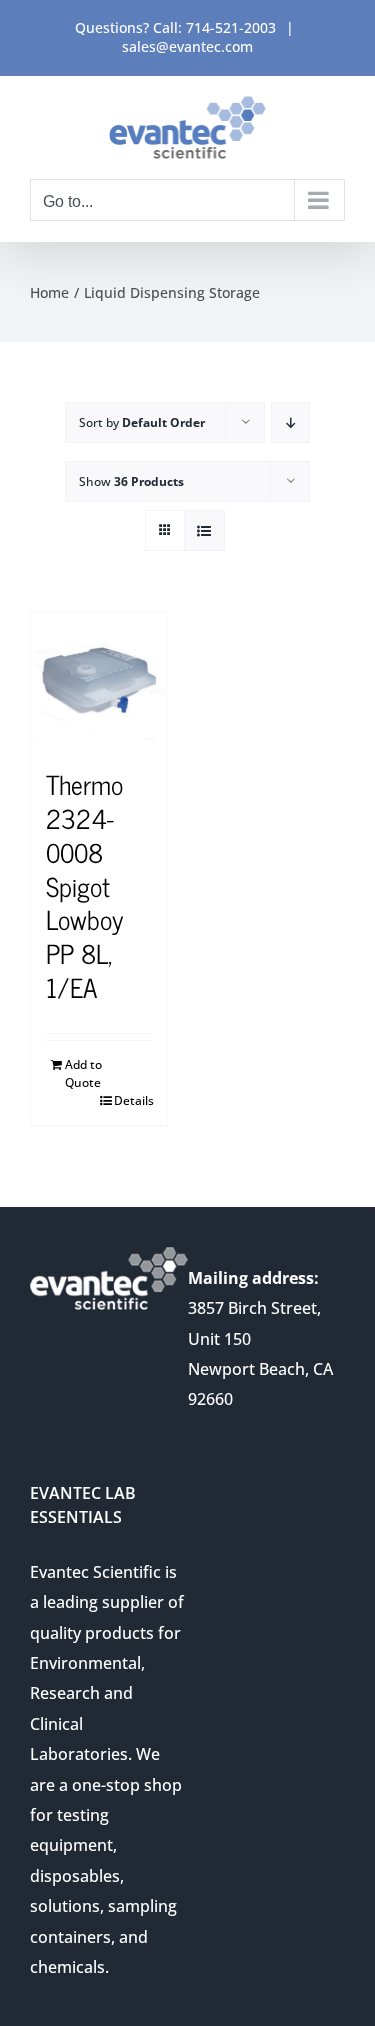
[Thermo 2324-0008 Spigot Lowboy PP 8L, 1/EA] (99, 680)
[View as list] (204, 530)
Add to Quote (83, 1073)
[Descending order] (290, 422)
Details (133, 1100)
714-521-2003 (231, 27)
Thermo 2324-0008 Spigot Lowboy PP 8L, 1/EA (84, 885)
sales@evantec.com (187, 46)
